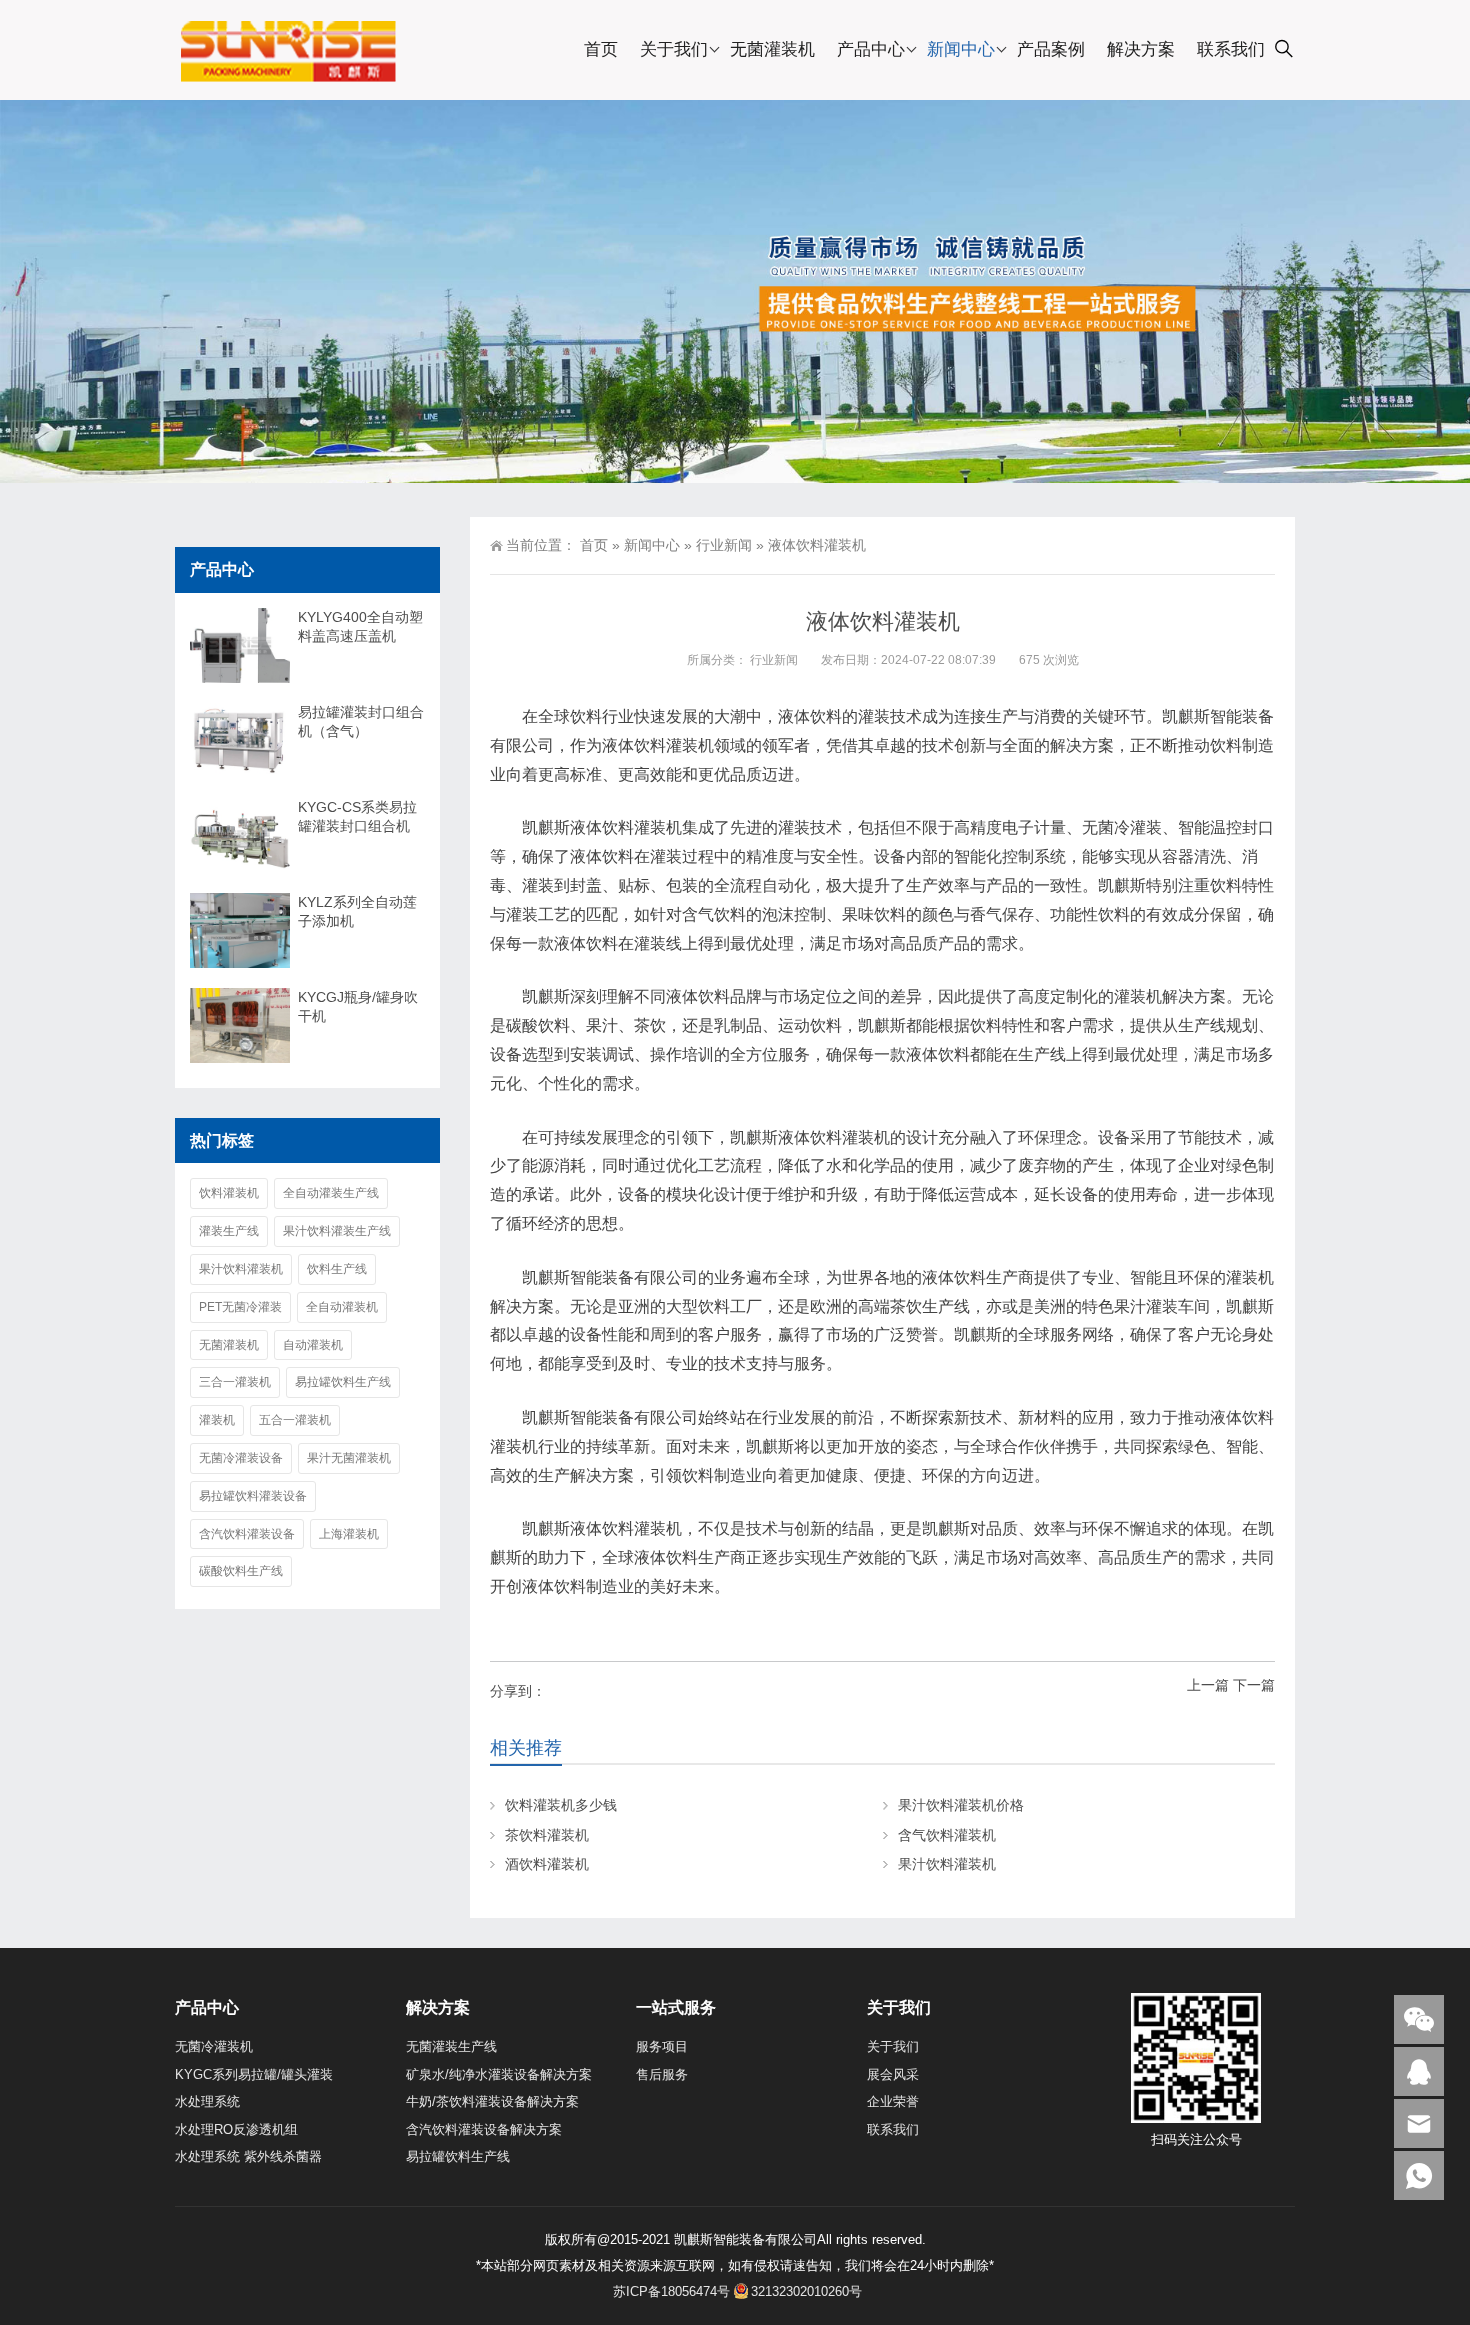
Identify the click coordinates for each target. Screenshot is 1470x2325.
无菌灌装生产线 (451, 2046)
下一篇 (1254, 1685)
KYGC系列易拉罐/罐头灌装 (254, 2074)
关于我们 (674, 49)
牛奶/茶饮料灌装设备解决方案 (492, 2101)
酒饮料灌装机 (547, 1864)
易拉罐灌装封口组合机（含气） (361, 721)
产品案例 (1051, 49)
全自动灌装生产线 (331, 1193)
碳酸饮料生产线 (241, 1571)
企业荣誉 (893, 2101)
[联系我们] (1419, 2071)
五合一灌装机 (295, 1420)
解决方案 (1141, 49)
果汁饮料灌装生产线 (337, 1231)
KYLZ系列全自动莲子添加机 (357, 911)
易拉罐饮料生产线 (343, 1382)
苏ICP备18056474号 (671, 2291)
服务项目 (662, 2046)
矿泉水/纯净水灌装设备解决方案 (499, 2074)
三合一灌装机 (235, 1382)
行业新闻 (724, 545)
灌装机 (217, 1420)
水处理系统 (207, 2101)
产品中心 (871, 49)
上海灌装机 (349, 1534)
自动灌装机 (313, 1345)
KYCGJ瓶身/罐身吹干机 (358, 1006)
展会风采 (893, 2074)
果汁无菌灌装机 (349, 1458)
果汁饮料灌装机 (947, 1864)
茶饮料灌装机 (547, 1835)
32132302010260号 (806, 2291)
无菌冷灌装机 (214, 2046)
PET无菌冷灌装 (240, 1307)
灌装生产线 (229, 1231)
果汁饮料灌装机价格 (961, 1805)
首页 (601, 49)
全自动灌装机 (342, 1307)
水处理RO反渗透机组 (236, 2129)
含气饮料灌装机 (947, 1835)
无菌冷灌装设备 (241, 1458)
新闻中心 (961, 49)
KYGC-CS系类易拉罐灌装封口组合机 (357, 816)
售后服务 (662, 2074)
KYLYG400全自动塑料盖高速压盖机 (360, 626)
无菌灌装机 (772, 49)
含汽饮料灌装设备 (247, 1534)
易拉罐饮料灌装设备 (253, 1496)
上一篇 (1208, 1685)
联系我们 (1231, 49)
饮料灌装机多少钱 (561, 1805)
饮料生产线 (337, 1269)
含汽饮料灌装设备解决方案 (484, 2129)
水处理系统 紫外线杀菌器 (248, 2156)
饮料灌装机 (229, 1193)
